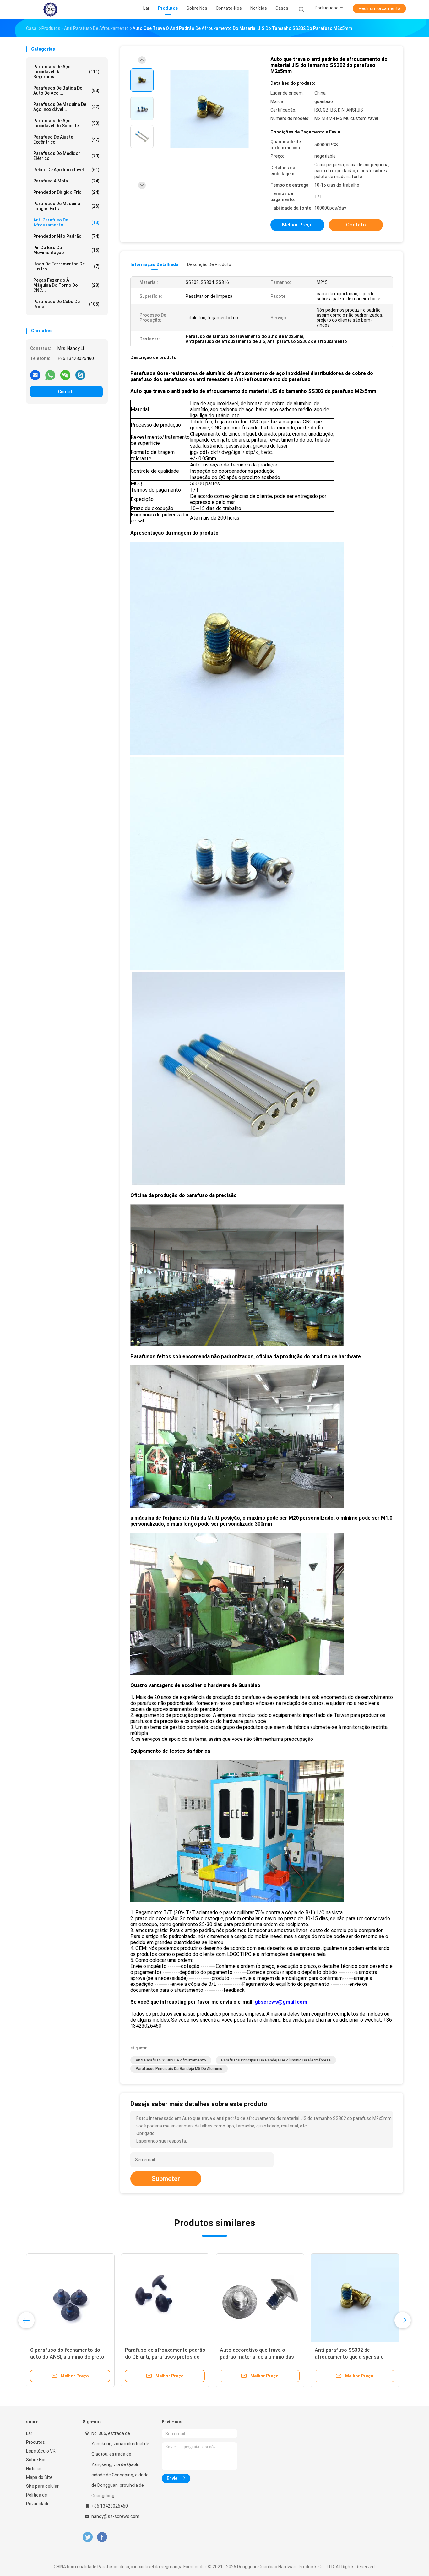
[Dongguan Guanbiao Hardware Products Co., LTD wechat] (65, 375)
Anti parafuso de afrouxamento (66, 222)
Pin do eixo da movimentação (66, 250)
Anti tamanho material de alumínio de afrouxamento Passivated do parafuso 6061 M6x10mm (260, 2357)
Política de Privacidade (38, 2499)
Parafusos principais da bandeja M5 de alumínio (179, 2069)
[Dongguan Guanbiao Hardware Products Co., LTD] (51, 9)
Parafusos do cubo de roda (66, 304)
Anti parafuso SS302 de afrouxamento (171, 2060)
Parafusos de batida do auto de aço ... (66, 90)
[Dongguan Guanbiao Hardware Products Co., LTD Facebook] (102, 2537)
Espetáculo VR (41, 2451)
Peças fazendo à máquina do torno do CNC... (66, 285)
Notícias (34, 2469)
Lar (29, 2433)
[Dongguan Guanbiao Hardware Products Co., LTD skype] (80, 375)
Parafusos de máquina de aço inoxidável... (66, 107)
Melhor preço (297, 225)
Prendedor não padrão (66, 236)
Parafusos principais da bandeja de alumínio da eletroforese (276, 2060)
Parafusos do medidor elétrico (66, 156)
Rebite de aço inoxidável (66, 170)
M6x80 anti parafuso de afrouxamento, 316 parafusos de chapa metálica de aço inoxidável (68, 2357)
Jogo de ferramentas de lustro (66, 266)
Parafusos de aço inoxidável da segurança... (66, 72)
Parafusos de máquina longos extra (66, 206)
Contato (66, 392)
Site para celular (42, 2486)
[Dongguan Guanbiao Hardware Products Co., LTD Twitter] (88, 2537)
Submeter (166, 2179)
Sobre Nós (36, 2460)
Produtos (35, 2442)
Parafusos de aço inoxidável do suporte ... (66, 123)
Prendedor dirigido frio (66, 192)
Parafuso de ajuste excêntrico (66, 139)
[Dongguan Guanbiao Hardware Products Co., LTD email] (35, 375)
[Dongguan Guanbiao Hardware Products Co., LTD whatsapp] (50, 375)
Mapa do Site (39, 2477)
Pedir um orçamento (379, 8)
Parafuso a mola (66, 181)
